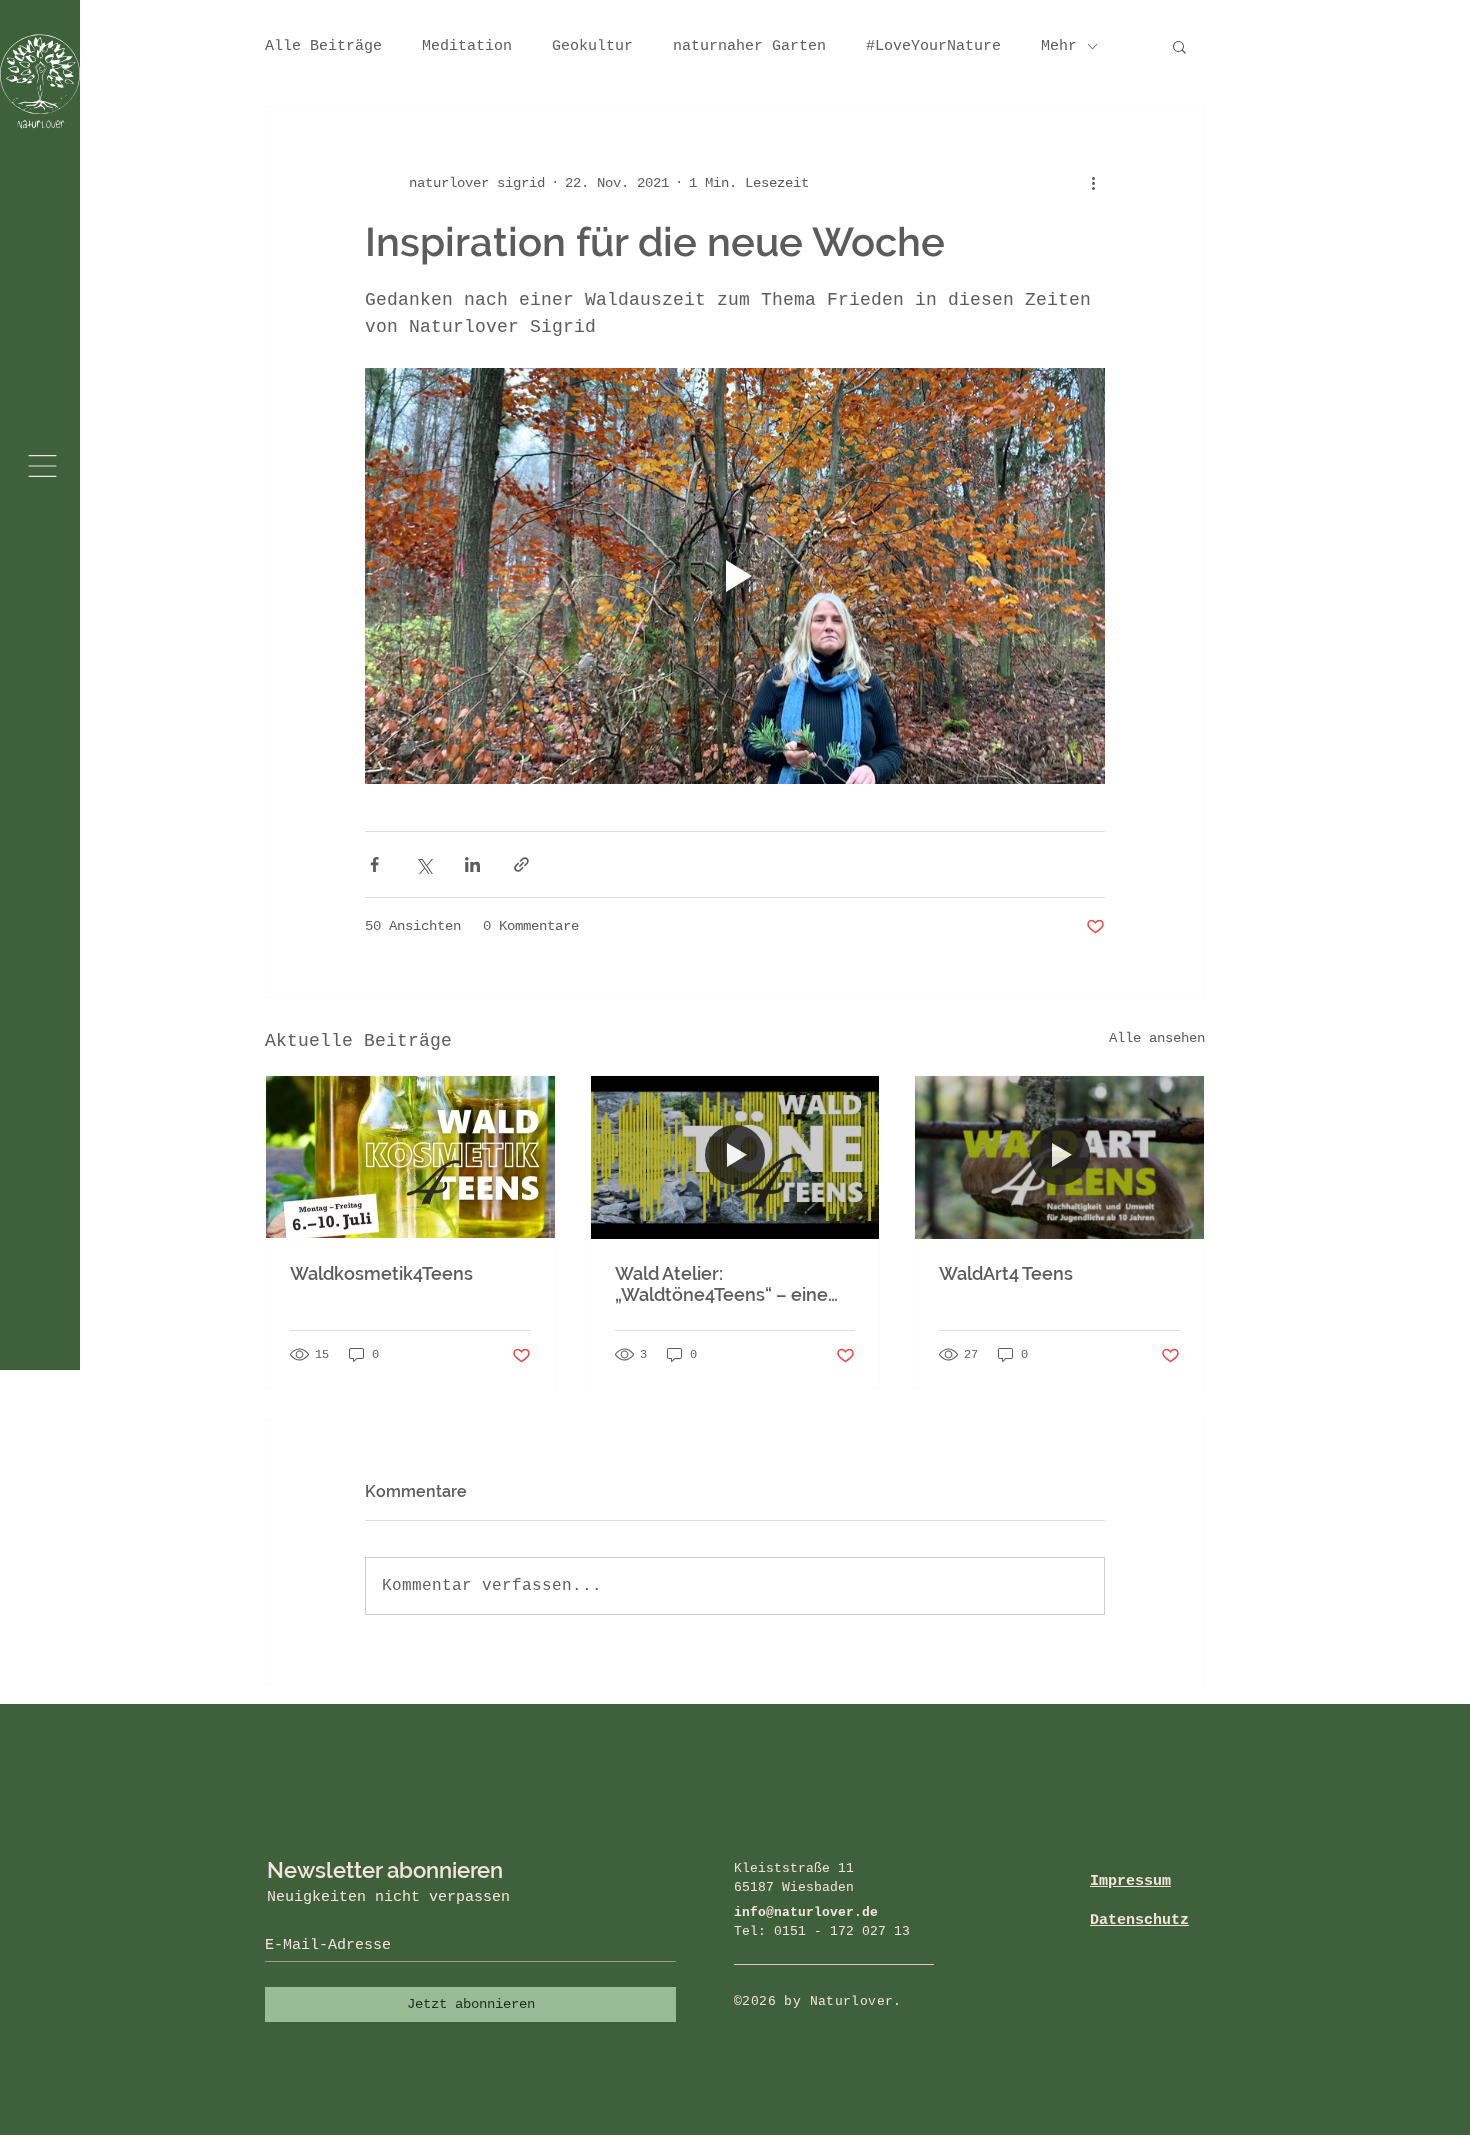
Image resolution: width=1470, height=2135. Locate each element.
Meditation (467, 46)
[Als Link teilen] (521, 864)
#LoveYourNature (933, 46)
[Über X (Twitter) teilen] (423, 864)
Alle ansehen (1157, 1038)
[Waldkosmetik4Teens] (410, 1157)
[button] (42, 466)
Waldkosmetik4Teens (381, 1273)
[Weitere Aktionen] (1093, 183)
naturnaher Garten (749, 46)
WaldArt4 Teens (1006, 1273)
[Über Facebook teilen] (374, 864)
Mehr (1059, 46)
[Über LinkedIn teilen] (472, 864)
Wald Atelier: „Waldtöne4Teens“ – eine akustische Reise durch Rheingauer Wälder (721, 1284)
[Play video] (735, 576)
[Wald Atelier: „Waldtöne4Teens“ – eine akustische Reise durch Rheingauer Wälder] (735, 1157)
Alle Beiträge (323, 46)
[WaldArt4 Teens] (1059, 1157)
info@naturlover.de (806, 1912)
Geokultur (592, 46)
